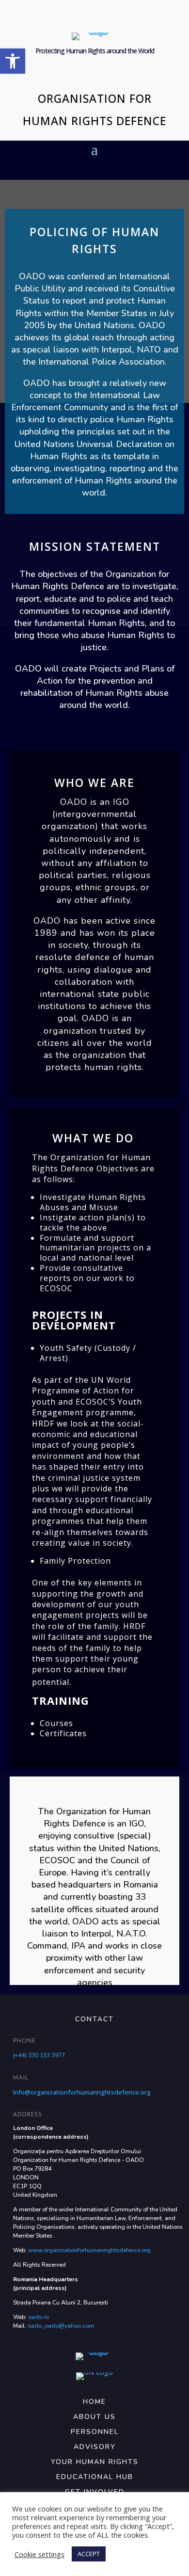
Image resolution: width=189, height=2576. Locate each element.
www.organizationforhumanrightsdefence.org (89, 2250)
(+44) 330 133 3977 (39, 2055)
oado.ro (39, 2317)
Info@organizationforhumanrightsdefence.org (82, 2092)
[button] (13, 61)
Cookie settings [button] (39, 2554)
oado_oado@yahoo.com (61, 2326)
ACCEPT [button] (89, 2554)
